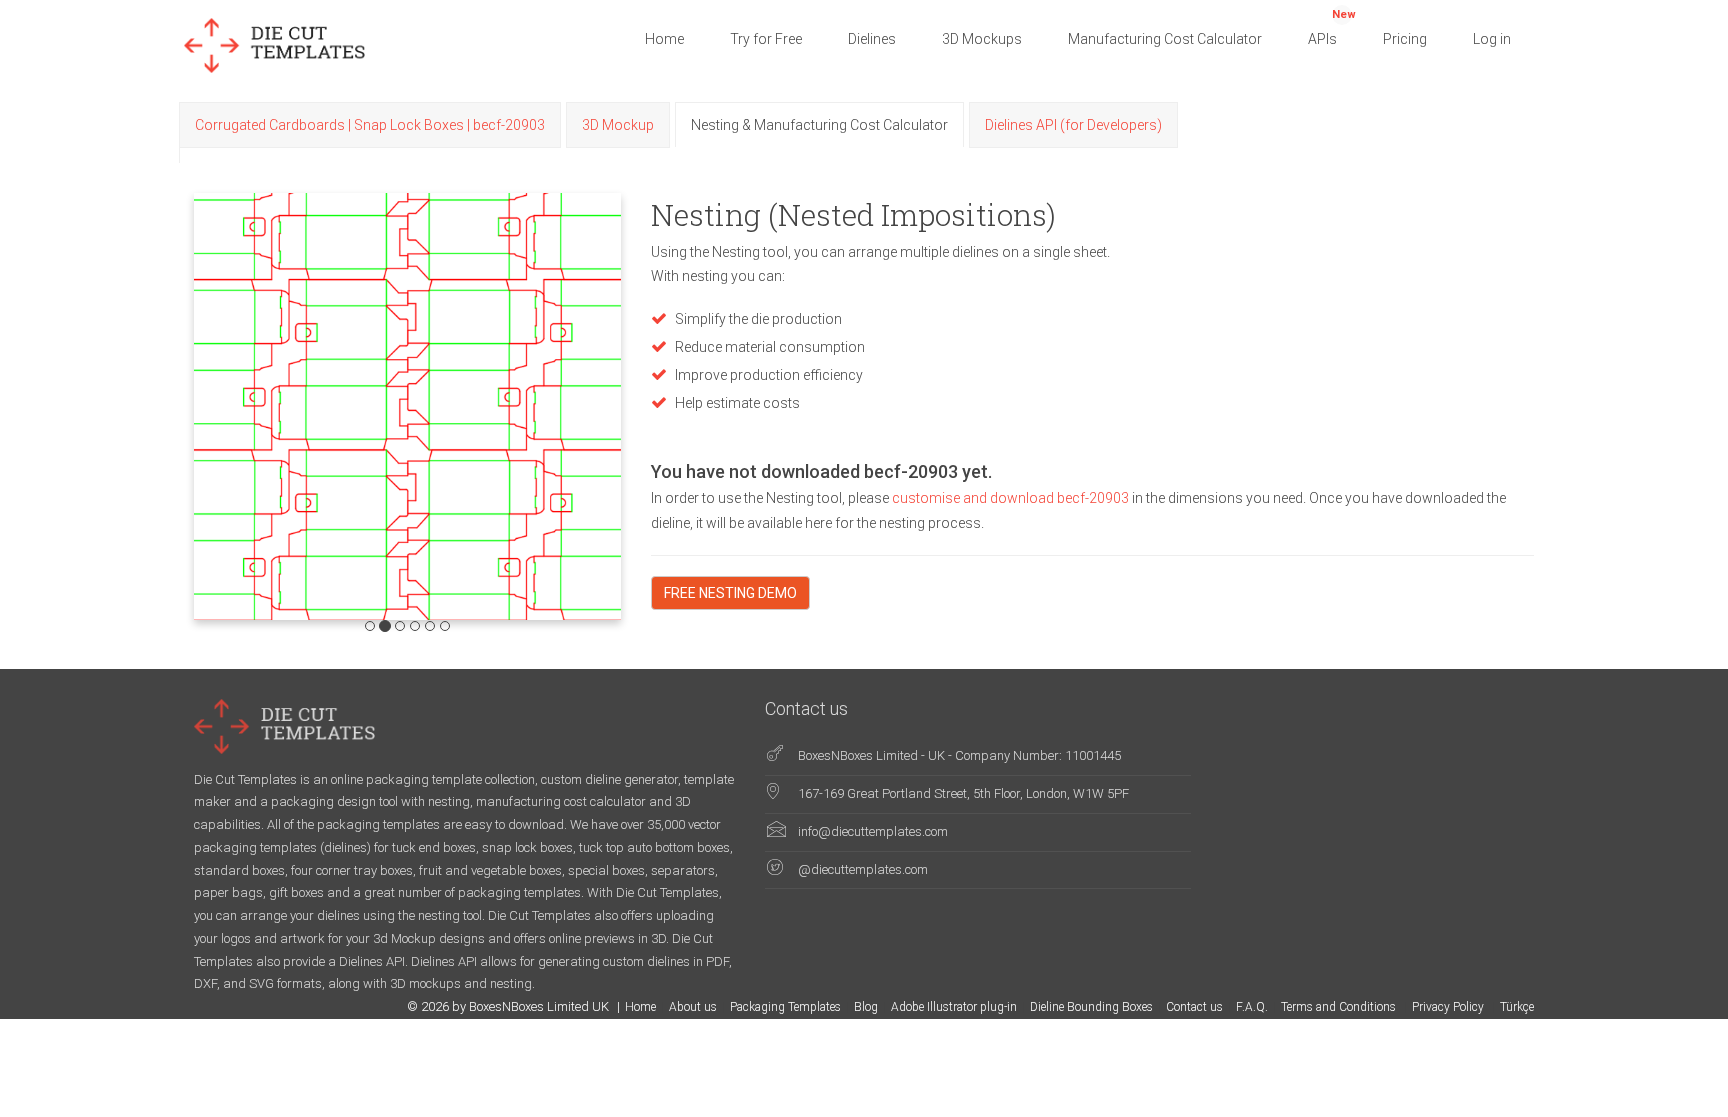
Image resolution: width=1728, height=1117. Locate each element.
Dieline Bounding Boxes (1091, 1007)
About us (693, 1007)
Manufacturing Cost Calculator (1165, 39)
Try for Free (766, 39)
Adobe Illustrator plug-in (954, 1007)
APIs (1332, 27)
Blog (866, 1007)
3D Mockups (982, 39)
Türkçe (1517, 1007)
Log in (1492, 39)
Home (664, 39)
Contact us (1194, 1007)
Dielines (872, 39)
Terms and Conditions (1340, 1007)
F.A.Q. (1252, 1007)
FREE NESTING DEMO (730, 593)
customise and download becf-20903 (1012, 498)
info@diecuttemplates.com (873, 831)
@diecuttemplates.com (863, 869)
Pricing (1405, 39)
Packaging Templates (785, 1007)
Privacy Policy (1449, 1007)
